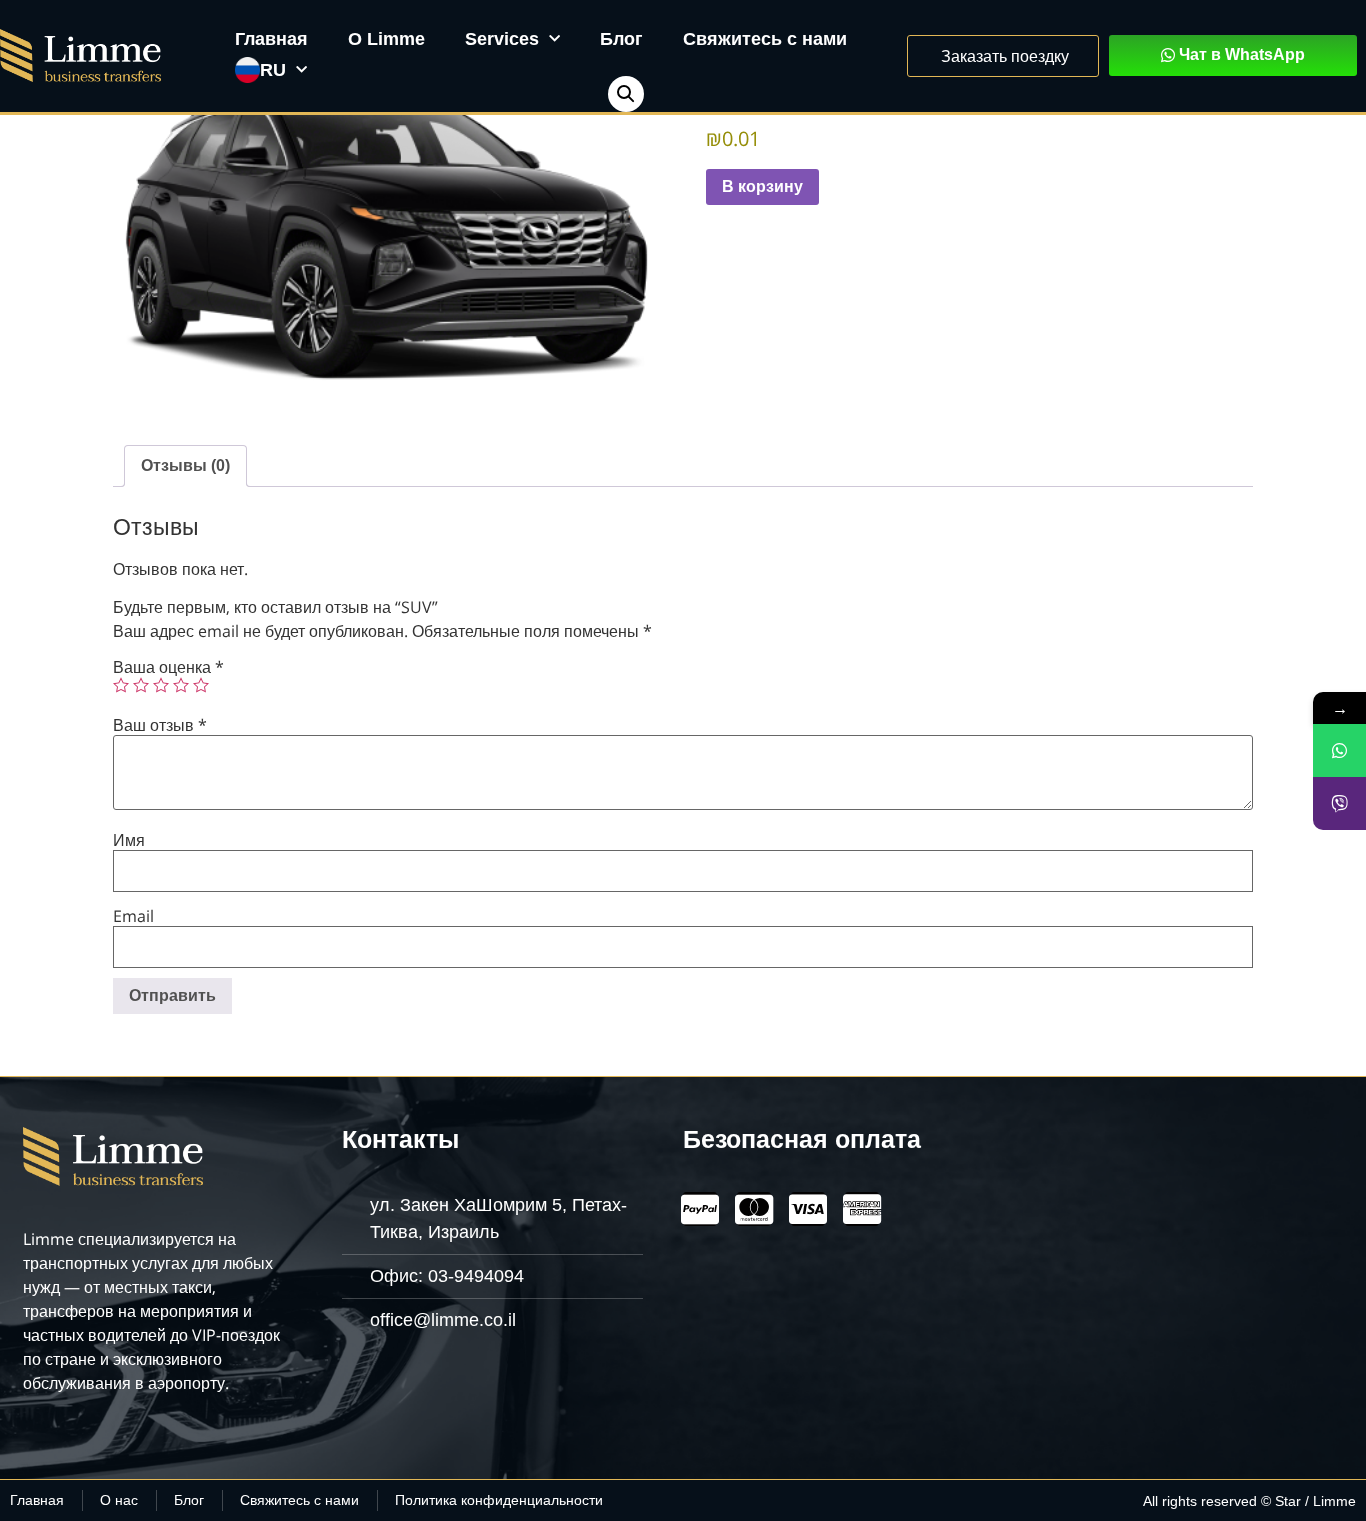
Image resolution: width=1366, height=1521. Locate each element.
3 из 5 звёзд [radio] (161, 685)
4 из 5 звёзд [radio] (181, 685)
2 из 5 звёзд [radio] (141, 685)
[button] (626, 94)
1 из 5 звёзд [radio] (121, 685)
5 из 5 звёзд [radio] (201, 685)
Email (133, 916)
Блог (621, 39)
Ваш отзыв (160, 725)
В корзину (762, 186)
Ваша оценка (168, 667)
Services (502, 39)
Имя (129, 840)
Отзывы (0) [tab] (185, 465)
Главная (271, 39)
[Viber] (1339, 803)
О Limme (386, 39)
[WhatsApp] (1339, 750)
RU (273, 70)
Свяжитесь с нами (765, 39)
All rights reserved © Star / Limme (1249, 1501)
